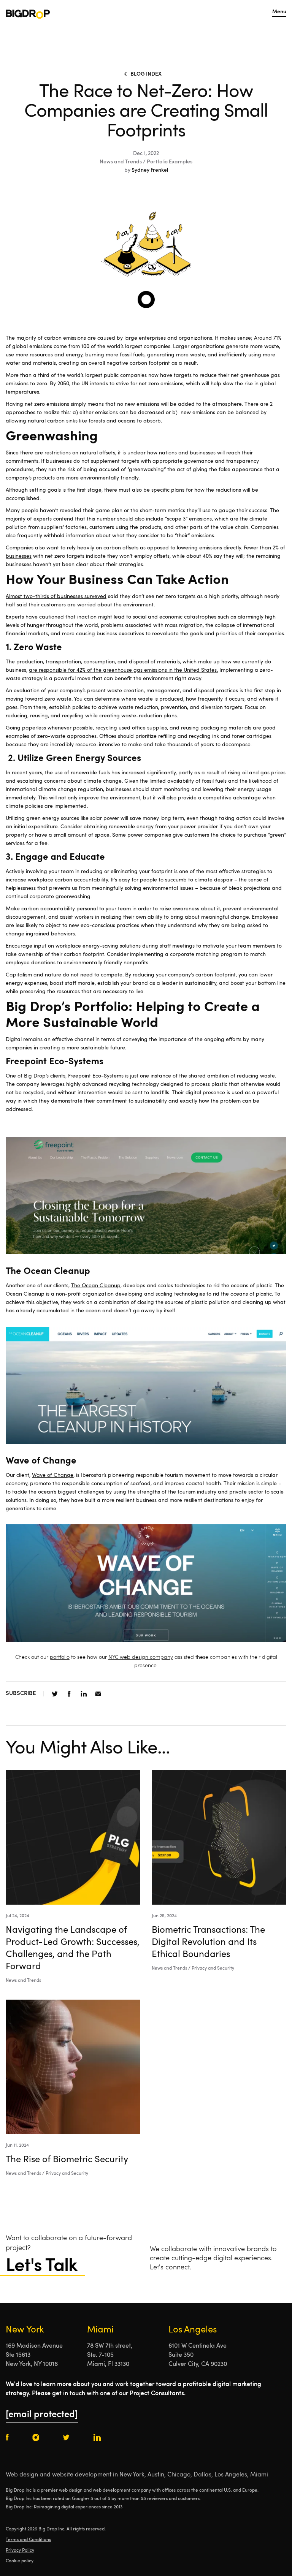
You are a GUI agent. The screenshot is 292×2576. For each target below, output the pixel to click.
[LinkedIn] (84, 1694)
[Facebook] (69, 1694)
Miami (259, 2475)
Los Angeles (231, 2475)
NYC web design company (141, 1657)
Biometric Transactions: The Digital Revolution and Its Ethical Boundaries (208, 1943)
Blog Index (146, 74)
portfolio (60, 1657)
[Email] (98, 1694)
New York (132, 2475)
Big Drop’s (36, 1076)
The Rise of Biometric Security (67, 2160)
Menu (279, 12)
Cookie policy (20, 2561)
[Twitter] (55, 1694)
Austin (156, 2475)
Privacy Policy (20, 2551)
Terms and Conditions (28, 2540)
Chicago (179, 2475)
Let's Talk (41, 2266)
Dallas (202, 2475)
